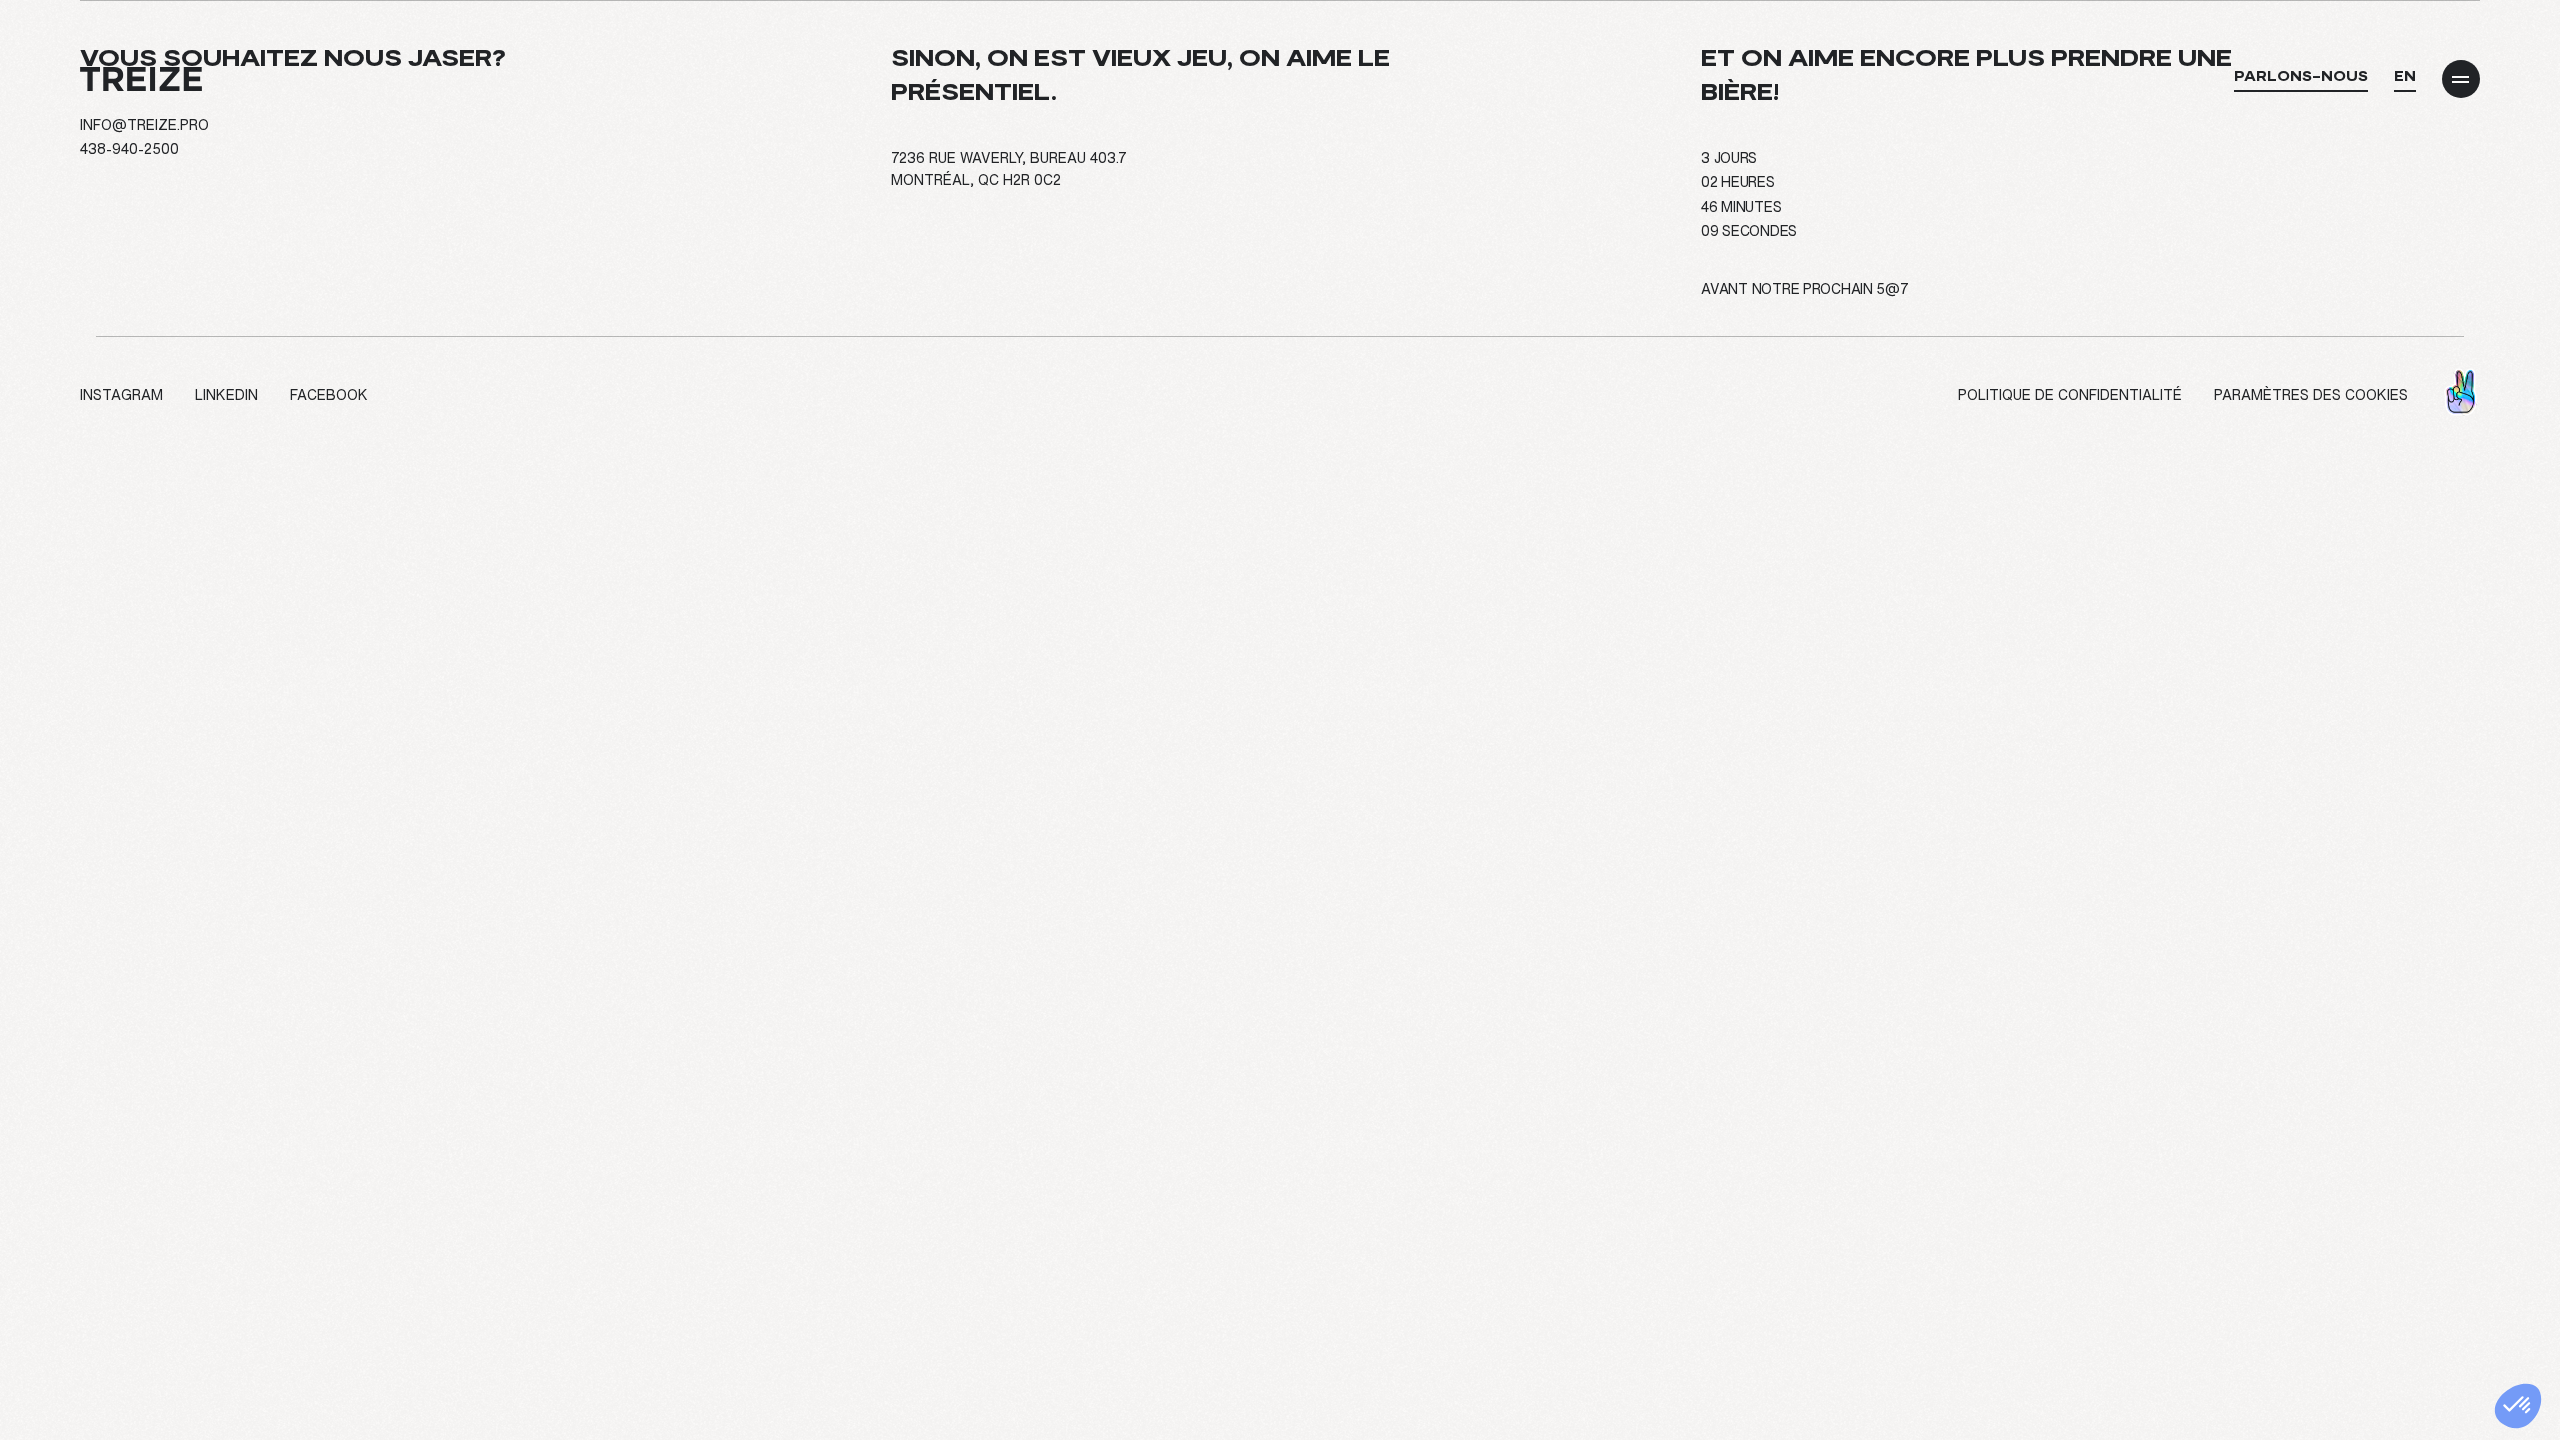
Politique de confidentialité (2070, 395)
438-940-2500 (129, 149)
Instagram (121, 395)
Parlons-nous (2301, 75)
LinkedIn (226, 395)
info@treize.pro (144, 125)
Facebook (329, 395)
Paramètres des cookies (2311, 395)
